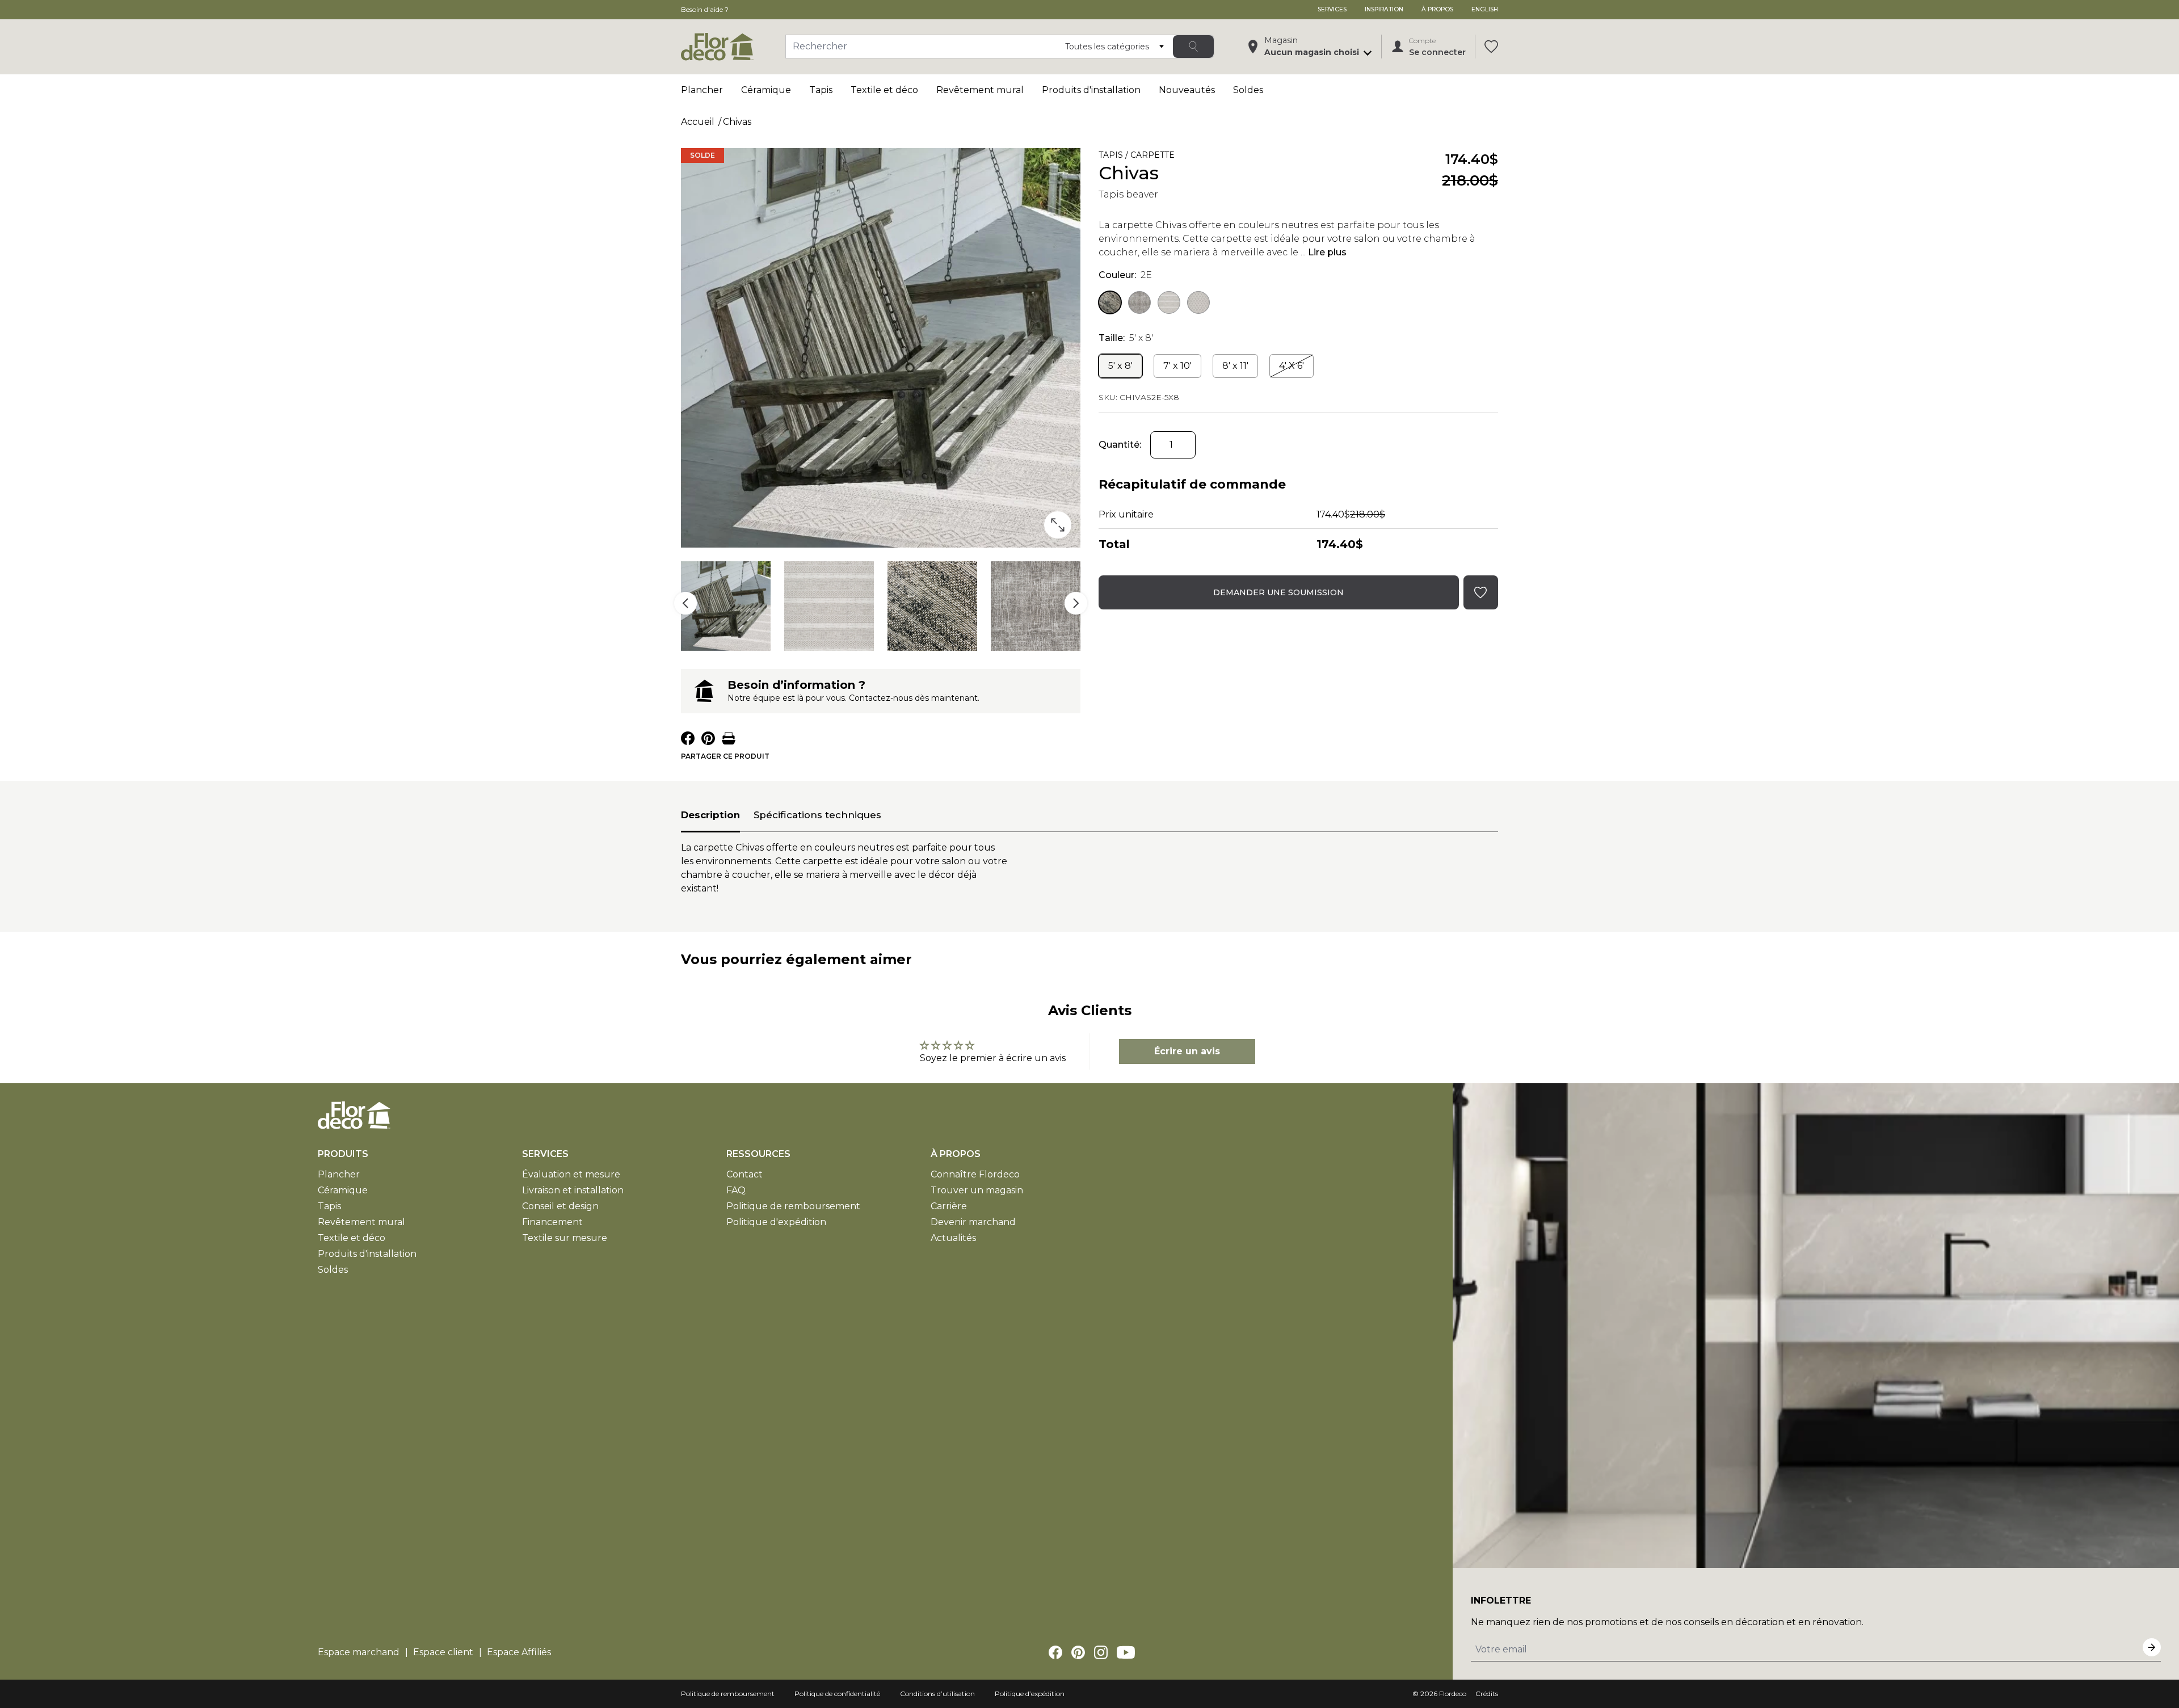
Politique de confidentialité (837, 1694)
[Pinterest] (1078, 1652)
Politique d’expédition (1030, 1694)
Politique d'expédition (776, 1222)
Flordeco (1453, 1694)
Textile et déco (884, 90)
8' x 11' (1235, 366)
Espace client (443, 1652)
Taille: (1126, 338)
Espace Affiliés (519, 1652)
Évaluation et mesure (571, 1174)
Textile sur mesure (565, 1238)
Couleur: (1125, 275)
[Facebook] (1055, 1652)
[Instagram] (1101, 1652)
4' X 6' (1292, 366)
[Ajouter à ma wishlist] (1191, 157)
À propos (1437, 9)
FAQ (736, 1190)
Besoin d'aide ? (705, 9)
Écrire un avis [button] (1187, 1051)
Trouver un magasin (977, 1190)
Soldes (1248, 90)
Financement (552, 1222)
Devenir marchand (973, 1222)
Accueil (698, 122)
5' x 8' (1120, 366)
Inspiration (1384, 9)
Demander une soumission (1278, 592)
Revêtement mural (980, 90)
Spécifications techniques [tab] (817, 815)
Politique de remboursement (793, 1206)
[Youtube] (1126, 1652)
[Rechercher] (1193, 47)
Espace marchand (359, 1652)
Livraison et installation (573, 1190)
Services (1332, 9)
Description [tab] (710, 815)
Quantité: (1120, 445)
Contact (744, 1174)
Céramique (766, 90)
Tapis (821, 90)
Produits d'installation (1091, 90)
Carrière (949, 1206)
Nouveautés (1187, 90)
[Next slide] (1076, 603)
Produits (343, 1154)
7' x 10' (1177, 366)
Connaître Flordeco (975, 1174)
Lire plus (1327, 252)
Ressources (758, 1154)
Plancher (702, 90)
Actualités (953, 1238)
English (1485, 9)
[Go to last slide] (685, 603)
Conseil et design (560, 1206)
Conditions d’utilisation (937, 1694)
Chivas (737, 122)
